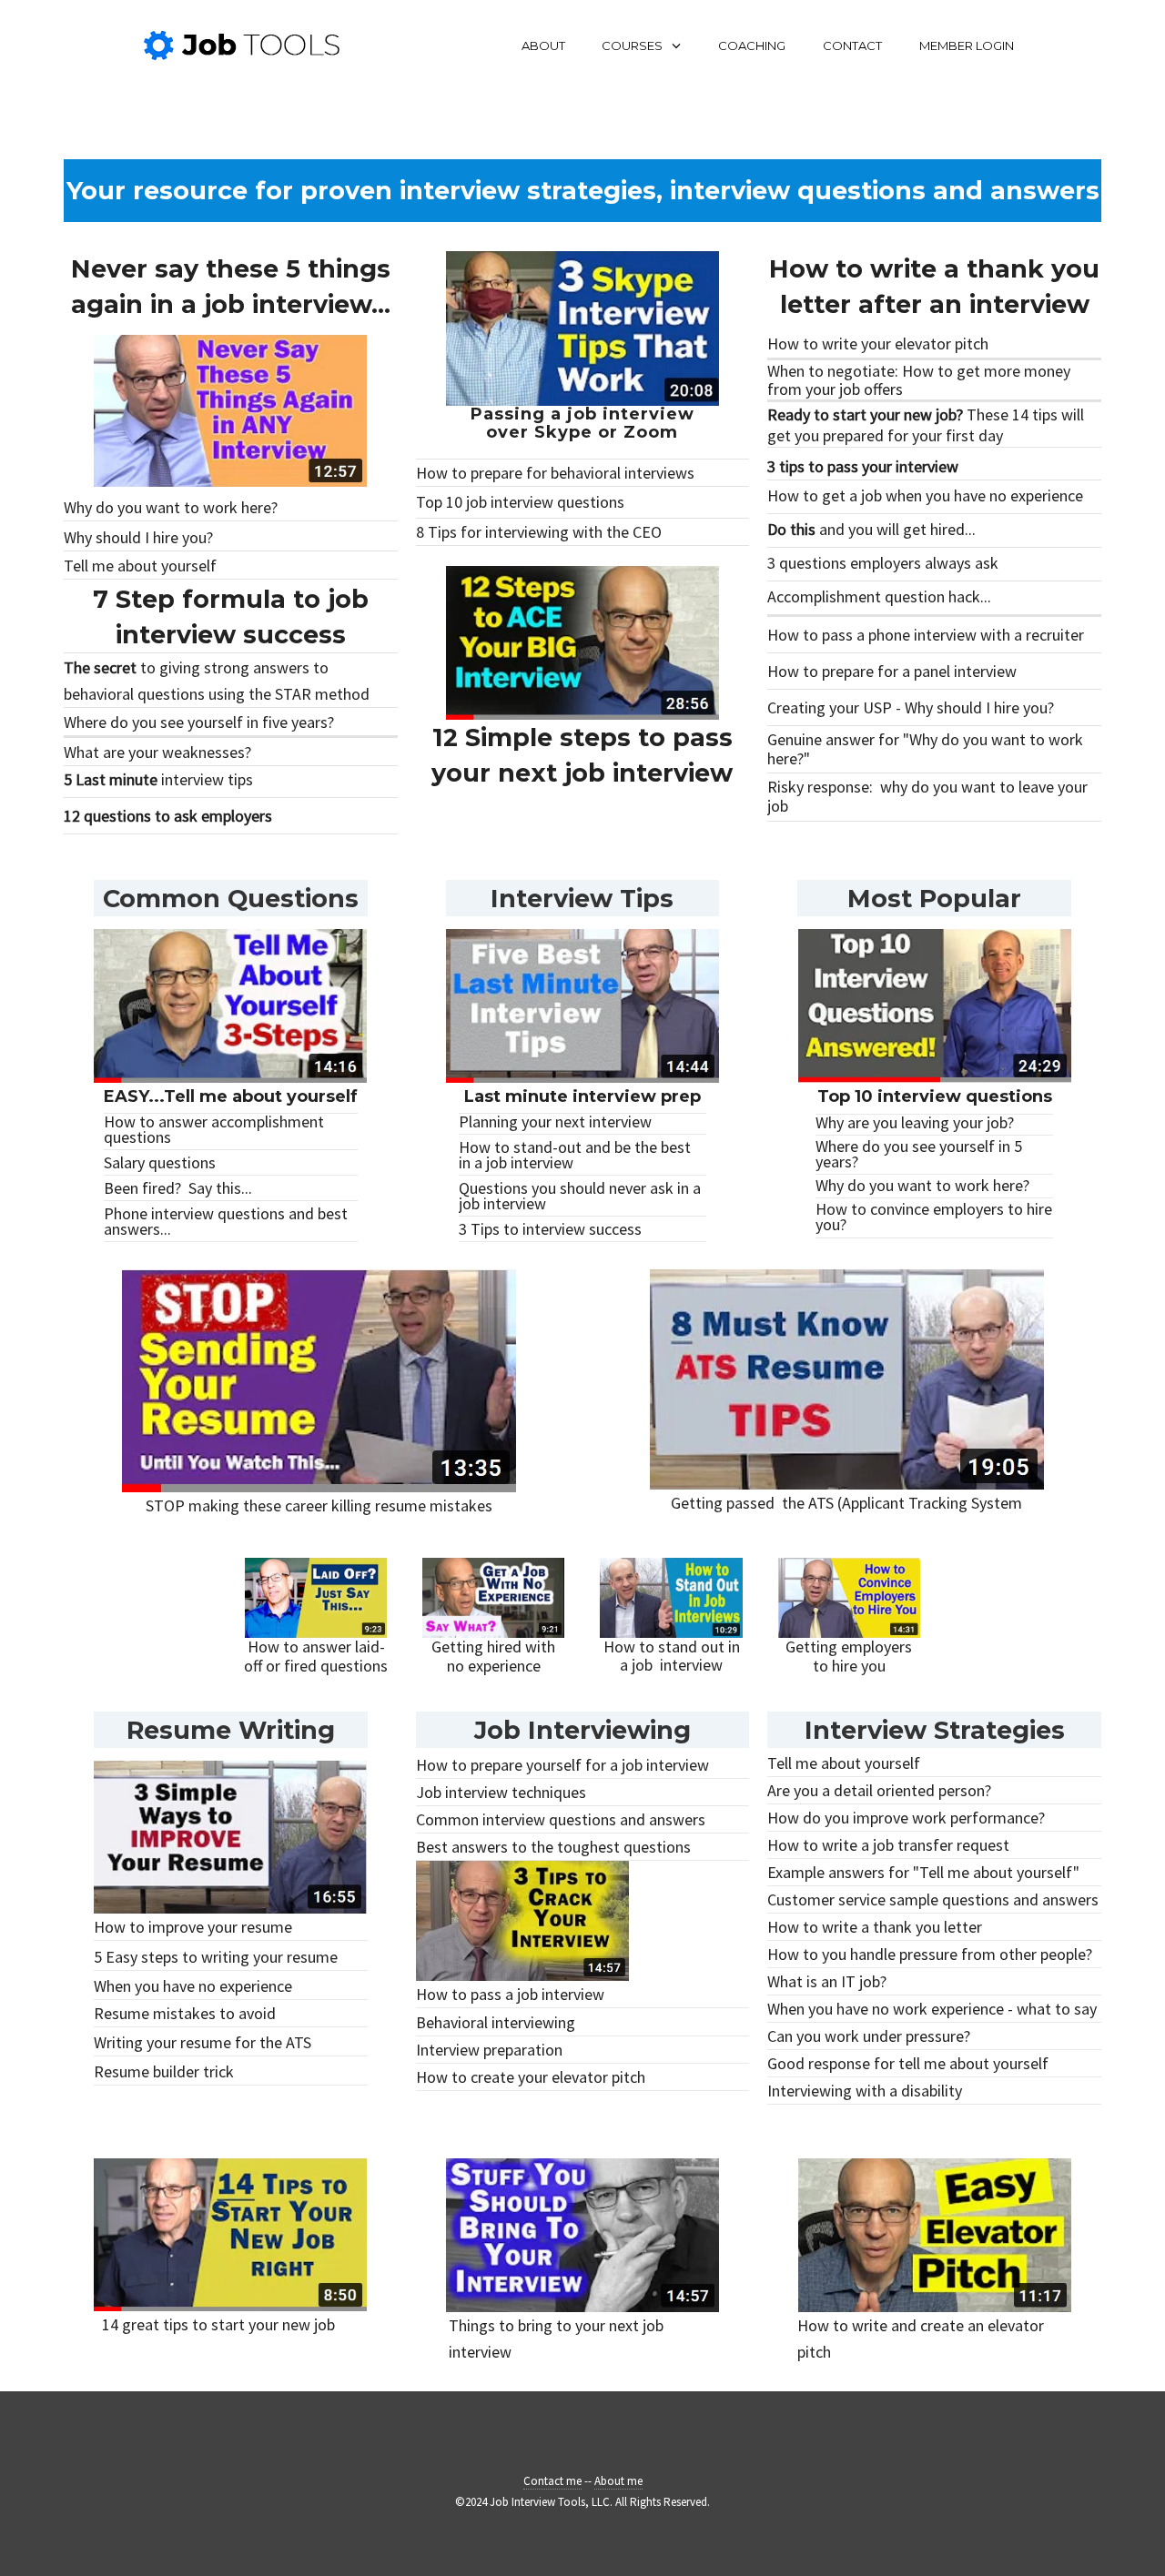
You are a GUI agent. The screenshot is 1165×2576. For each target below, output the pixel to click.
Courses (632, 45)
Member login (967, 45)
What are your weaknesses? (157, 752)
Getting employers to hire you (849, 1656)
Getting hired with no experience (493, 1656)
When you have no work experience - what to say (932, 2009)
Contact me (552, 2481)
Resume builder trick (164, 2071)
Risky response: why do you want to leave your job (927, 796)
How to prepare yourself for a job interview (562, 1765)
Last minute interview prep (582, 1096)
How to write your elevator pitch (878, 343)
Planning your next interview (555, 1121)
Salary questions (160, 1162)
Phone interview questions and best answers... (226, 1221)
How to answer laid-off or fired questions (316, 1656)
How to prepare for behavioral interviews (555, 473)
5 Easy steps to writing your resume (216, 1957)
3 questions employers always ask (883, 563)
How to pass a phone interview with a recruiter (926, 635)
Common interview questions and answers (561, 1819)
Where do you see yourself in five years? (199, 722)
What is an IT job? (827, 1981)
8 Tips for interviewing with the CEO (539, 532)
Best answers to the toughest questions (553, 1847)
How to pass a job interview (510, 1994)
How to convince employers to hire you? (934, 1217)
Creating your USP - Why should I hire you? (911, 707)
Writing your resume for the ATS (203, 2042)
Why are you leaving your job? (915, 1122)
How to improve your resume (193, 1927)
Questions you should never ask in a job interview (580, 1196)
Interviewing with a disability (865, 2091)
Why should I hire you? (138, 537)
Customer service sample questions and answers (933, 1899)
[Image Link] (230, 411)
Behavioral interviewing (496, 2022)
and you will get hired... (871, 529)
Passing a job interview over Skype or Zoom (582, 423)
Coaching (752, 45)
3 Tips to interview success (550, 1229)
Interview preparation (489, 2050)
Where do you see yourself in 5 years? (919, 1154)
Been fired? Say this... (178, 1188)
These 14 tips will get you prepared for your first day (926, 425)
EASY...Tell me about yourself (231, 1096)
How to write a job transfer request (888, 1845)
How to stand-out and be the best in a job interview (575, 1155)
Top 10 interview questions (935, 1096)
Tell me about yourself (140, 566)
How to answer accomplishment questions (214, 1129)
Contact (852, 45)
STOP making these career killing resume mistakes (319, 1505)
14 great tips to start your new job (218, 2324)
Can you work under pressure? (869, 2036)
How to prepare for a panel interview (892, 671)
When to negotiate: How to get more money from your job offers (919, 380)
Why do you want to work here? (171, 507)
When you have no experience (193, 1986)
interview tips (158, 779)
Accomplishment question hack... (879, 596)
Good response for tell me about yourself (908, 2063)
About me (618, 2481)
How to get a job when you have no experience (925, 495)
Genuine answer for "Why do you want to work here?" (925, 749)
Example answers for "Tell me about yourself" (923, 1872)
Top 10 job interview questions (520, 502)
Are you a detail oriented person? (879, 1790)
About (543, 45)
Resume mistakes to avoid (185, 2013)
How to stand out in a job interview (672, 1656)
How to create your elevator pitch (531, 2077)
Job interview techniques (501, 1792)
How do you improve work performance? (906, 1818)
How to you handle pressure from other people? (930, 1954)
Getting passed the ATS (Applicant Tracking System (846, 1503)
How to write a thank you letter (875, 1927)
